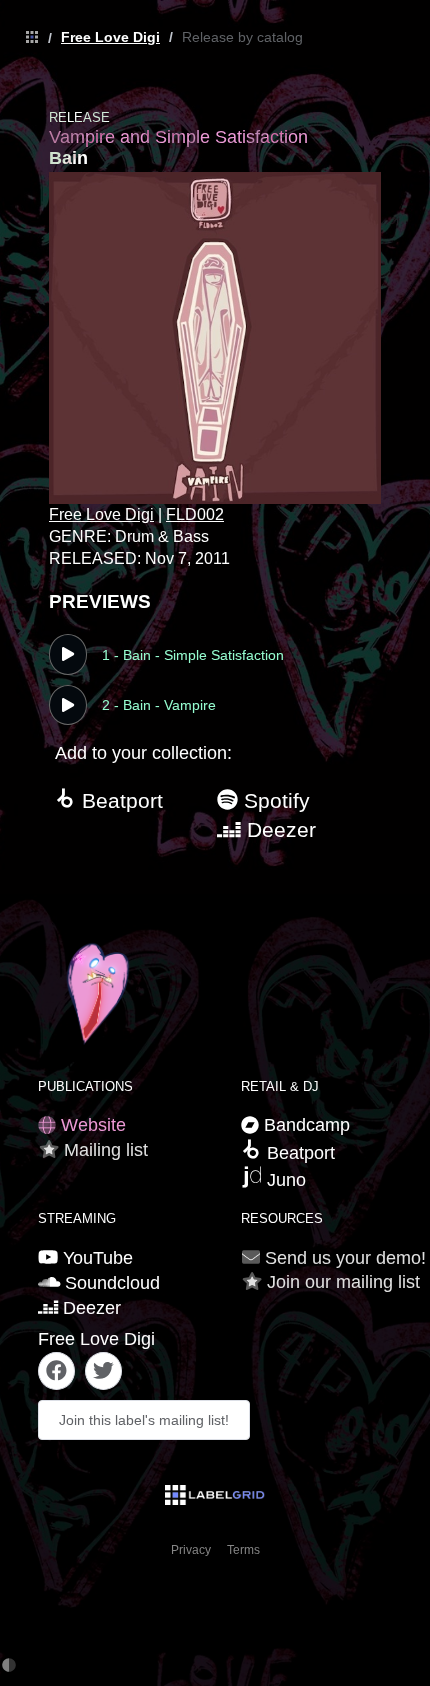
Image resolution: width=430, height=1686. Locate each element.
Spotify (274, 800)
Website (91, 1125)
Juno (284, 1180)
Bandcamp (304, 1125)
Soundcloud (110, 1283)
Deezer (278, 829)
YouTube (95, 1258)
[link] (27, 38)
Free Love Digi (110, 37)
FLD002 (195, 514)
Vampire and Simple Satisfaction (178, 137)
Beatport (119, 800)
